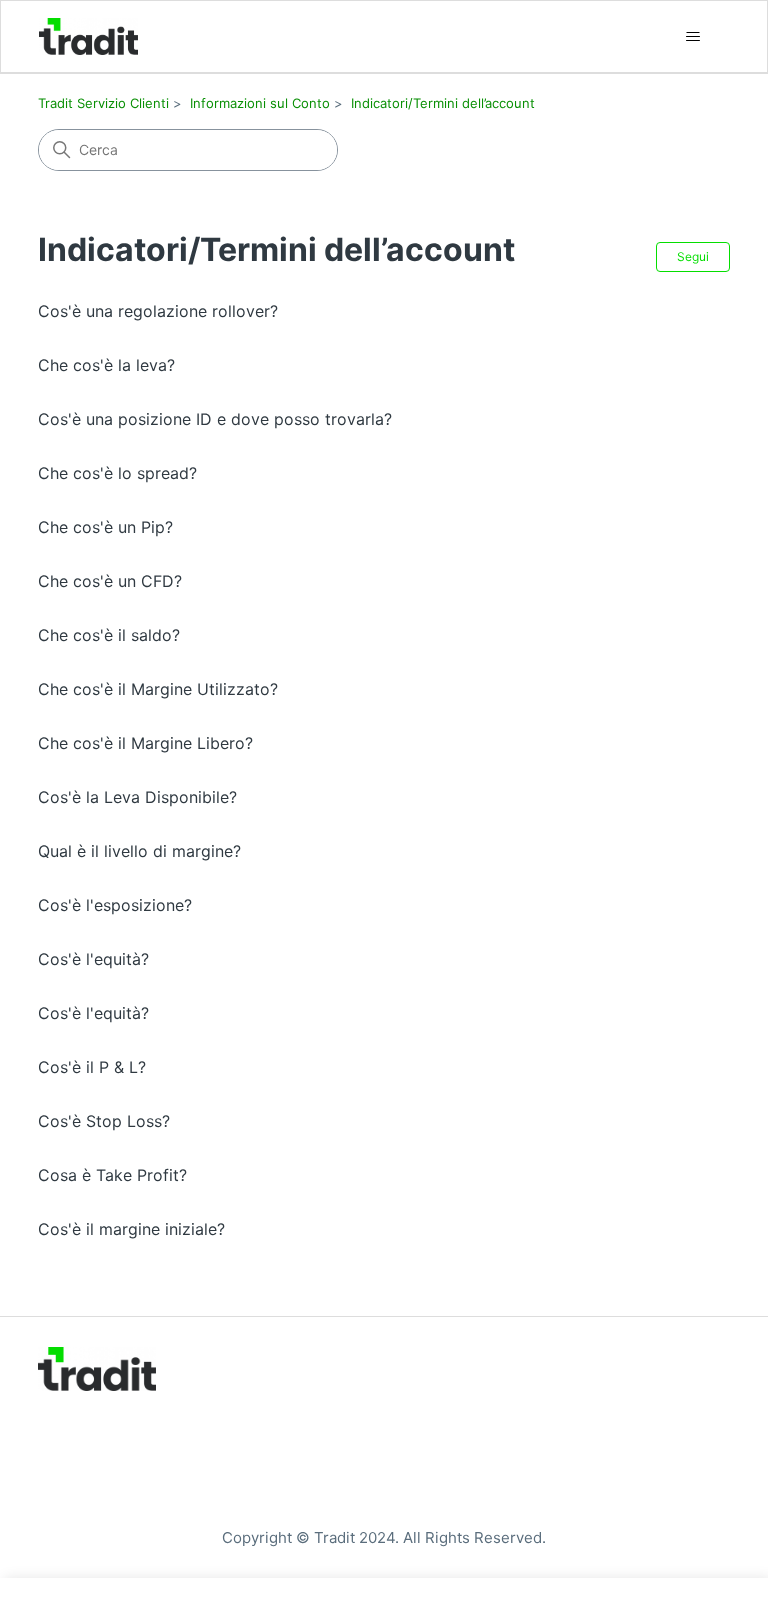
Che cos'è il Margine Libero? (145, 743)
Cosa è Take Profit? (112, 1175)
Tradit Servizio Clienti (103, 103)
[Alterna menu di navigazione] (693, 37)
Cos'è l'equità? (93, 959)
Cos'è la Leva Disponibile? (137, 797)
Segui (693, 256)
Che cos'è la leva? (106, 365)
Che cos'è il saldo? (109, 635)
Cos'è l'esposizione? (115, 905)
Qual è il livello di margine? (139, 851)
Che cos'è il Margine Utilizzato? (158, 689)
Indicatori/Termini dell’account (443, 103)
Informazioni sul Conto (260, 103)
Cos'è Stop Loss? (104, 1121)
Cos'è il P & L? (92, 1067)
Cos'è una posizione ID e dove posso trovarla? (215, 419)
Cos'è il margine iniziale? (131, 1229)
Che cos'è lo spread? (117, 473)
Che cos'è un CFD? (110, 581)
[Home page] (88, 36)
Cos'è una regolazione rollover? (158, 311)
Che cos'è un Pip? (105, 527)
